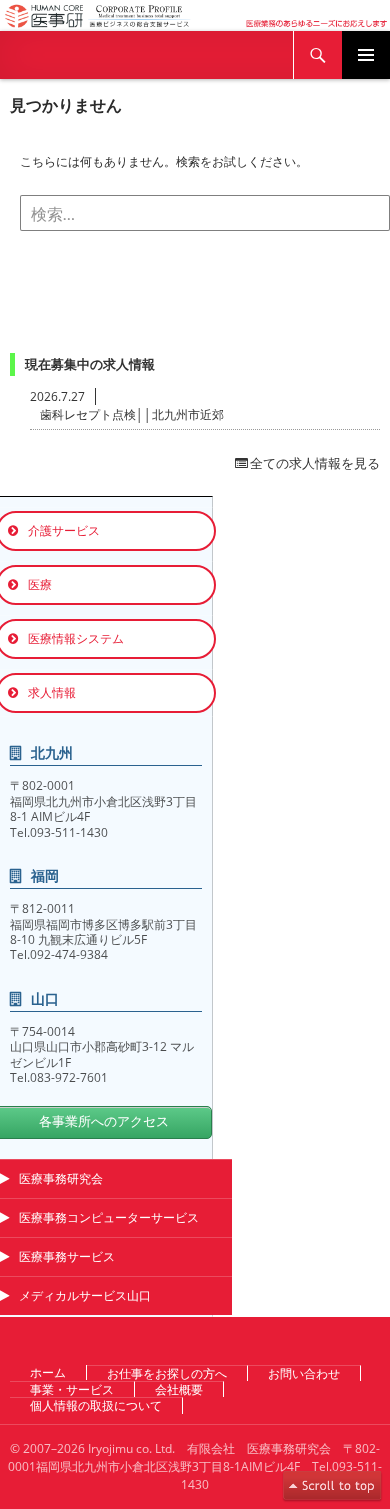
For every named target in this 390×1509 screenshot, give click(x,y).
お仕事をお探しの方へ (167, 1373)
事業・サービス (72, 1389)
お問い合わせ (304, 1373)
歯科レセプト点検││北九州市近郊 (132, 414)
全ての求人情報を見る (315, 463)
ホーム (48, 1372)
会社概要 (179, 1389)
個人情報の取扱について (96, 1405)
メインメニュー (366, 55)
